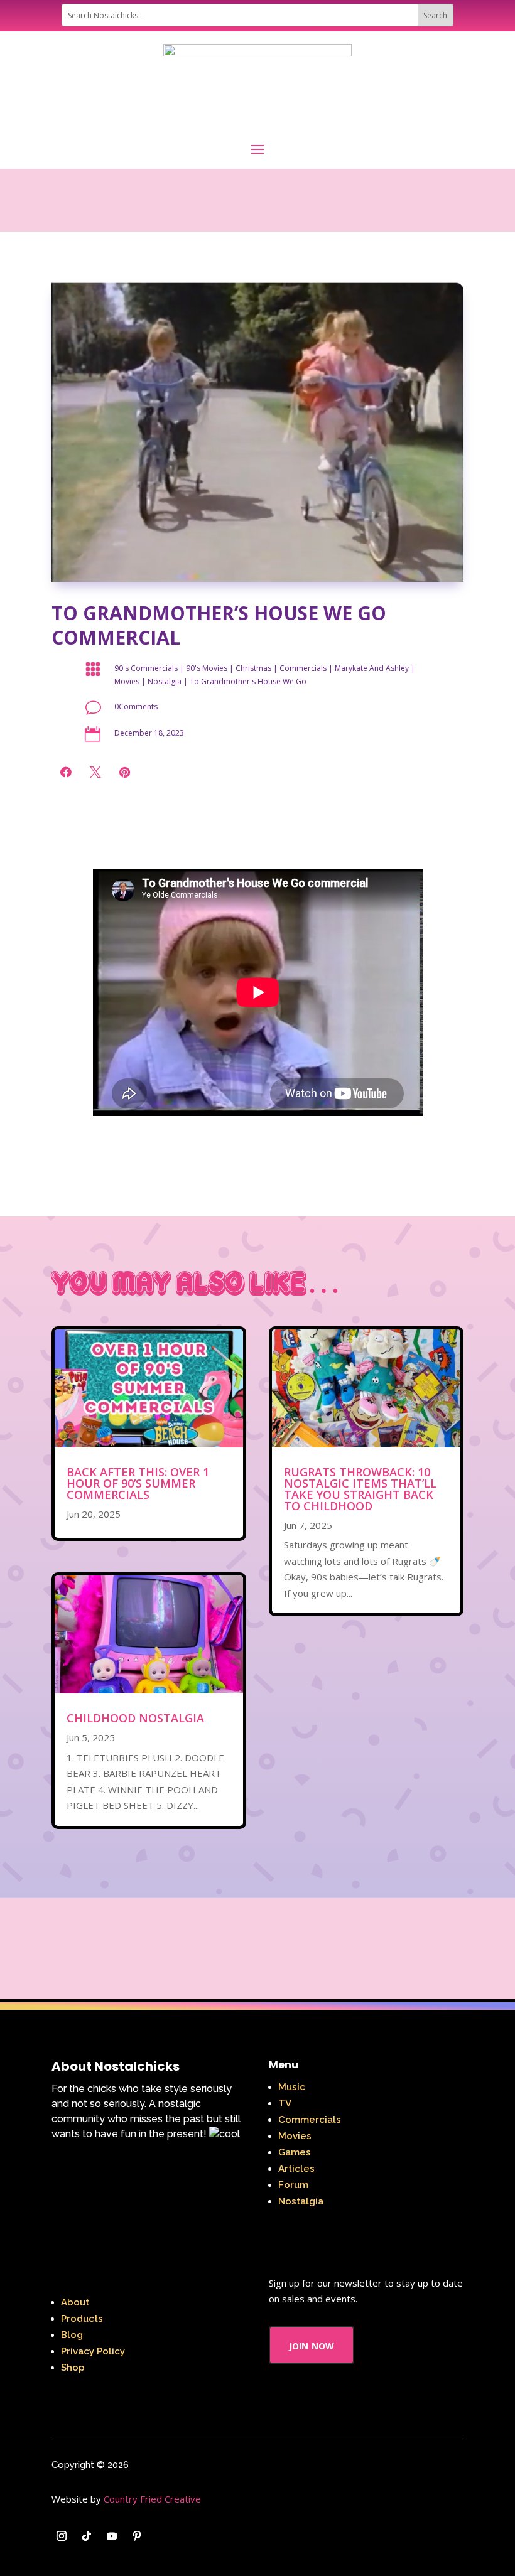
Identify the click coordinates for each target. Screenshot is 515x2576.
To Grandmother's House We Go (248, 681)
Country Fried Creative (152, 2499)
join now (312, 2345)
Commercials (303, 668)
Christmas (253, 668)
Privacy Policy (93, 2351)
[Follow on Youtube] (112, 2536)
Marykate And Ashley (372, 668)
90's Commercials (146, 668)
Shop (73, 2368)
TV (285, 2103)
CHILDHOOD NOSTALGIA (135, 1718)
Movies (127, 681)
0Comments (136, 706)
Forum (293, 2185)
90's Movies (207, 668)
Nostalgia (165, 681)
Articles (296, 2169)
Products (82, 2319)
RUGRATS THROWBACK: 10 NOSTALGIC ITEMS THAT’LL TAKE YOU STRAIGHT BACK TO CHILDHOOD (360, 1489)
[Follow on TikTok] (87, 2536)
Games (295, 2152)
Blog (72, 2335)
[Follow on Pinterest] (137, 2536)
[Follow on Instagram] (62, 2536)
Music (292, 2087)
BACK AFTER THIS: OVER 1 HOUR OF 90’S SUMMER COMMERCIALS (138, 1483)
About (75, 2302)
